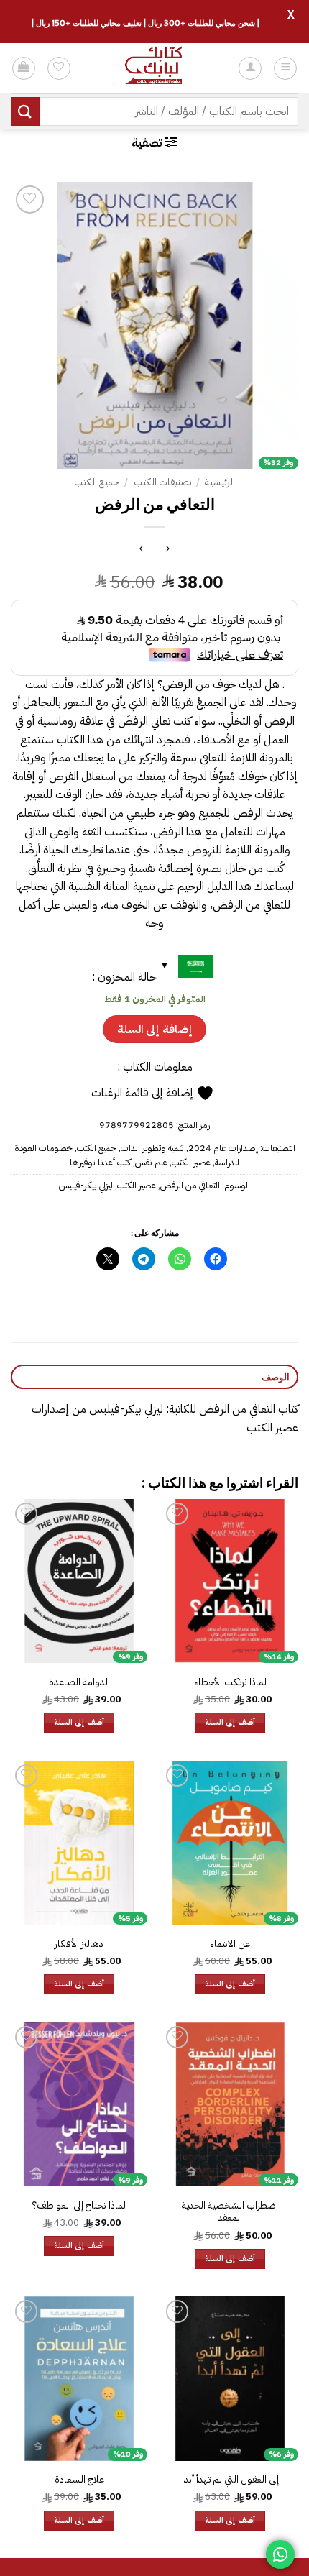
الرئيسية (220, 482)
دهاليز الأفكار (79, 1944)
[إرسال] (25, 111)
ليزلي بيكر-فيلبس (86, 1185)
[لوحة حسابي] (250, 68)
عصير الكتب (191, 1162)
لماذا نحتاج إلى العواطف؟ (79, 2206)
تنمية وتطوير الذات (152, 1148)
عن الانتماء (230, 1944)
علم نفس (151, 1162)
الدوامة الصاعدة (79, 1682)
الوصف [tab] (276, 1377)
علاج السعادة (79, 2480)
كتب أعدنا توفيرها (100, 1162)
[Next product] (168, 550)
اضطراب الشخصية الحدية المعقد (230, 2212)
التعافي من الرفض (190, 1185)
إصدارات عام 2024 (223, 1148)
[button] (285, 68)
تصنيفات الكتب (162, 482)
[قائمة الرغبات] (59, 68)
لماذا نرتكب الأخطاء (230, 1682)
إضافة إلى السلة (154, 1029)
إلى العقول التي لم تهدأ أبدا (230, 2480)
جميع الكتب (97, 482)
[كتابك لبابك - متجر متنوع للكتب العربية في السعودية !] (154, 68)
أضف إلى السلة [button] (230, 1722)
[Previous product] (141, 550)
